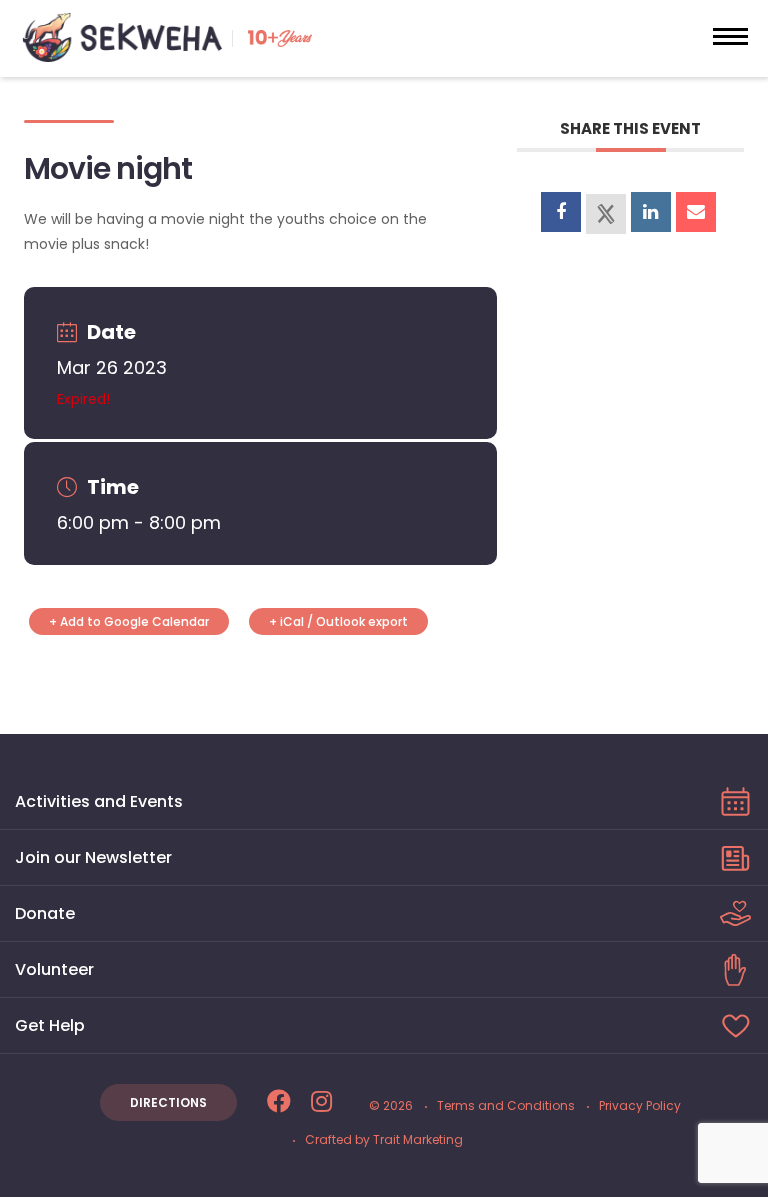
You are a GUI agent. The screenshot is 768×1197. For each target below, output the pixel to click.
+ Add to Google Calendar (129, 621)
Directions (168, 1102)
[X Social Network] (606, 214)
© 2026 (391, 1105)
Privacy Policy (640, 1105)
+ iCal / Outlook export (338, 621)
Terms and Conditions (506, 1105)
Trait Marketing (418, 1139)
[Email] (696, 212)
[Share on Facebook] (561, 212)
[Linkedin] (651, 212)
